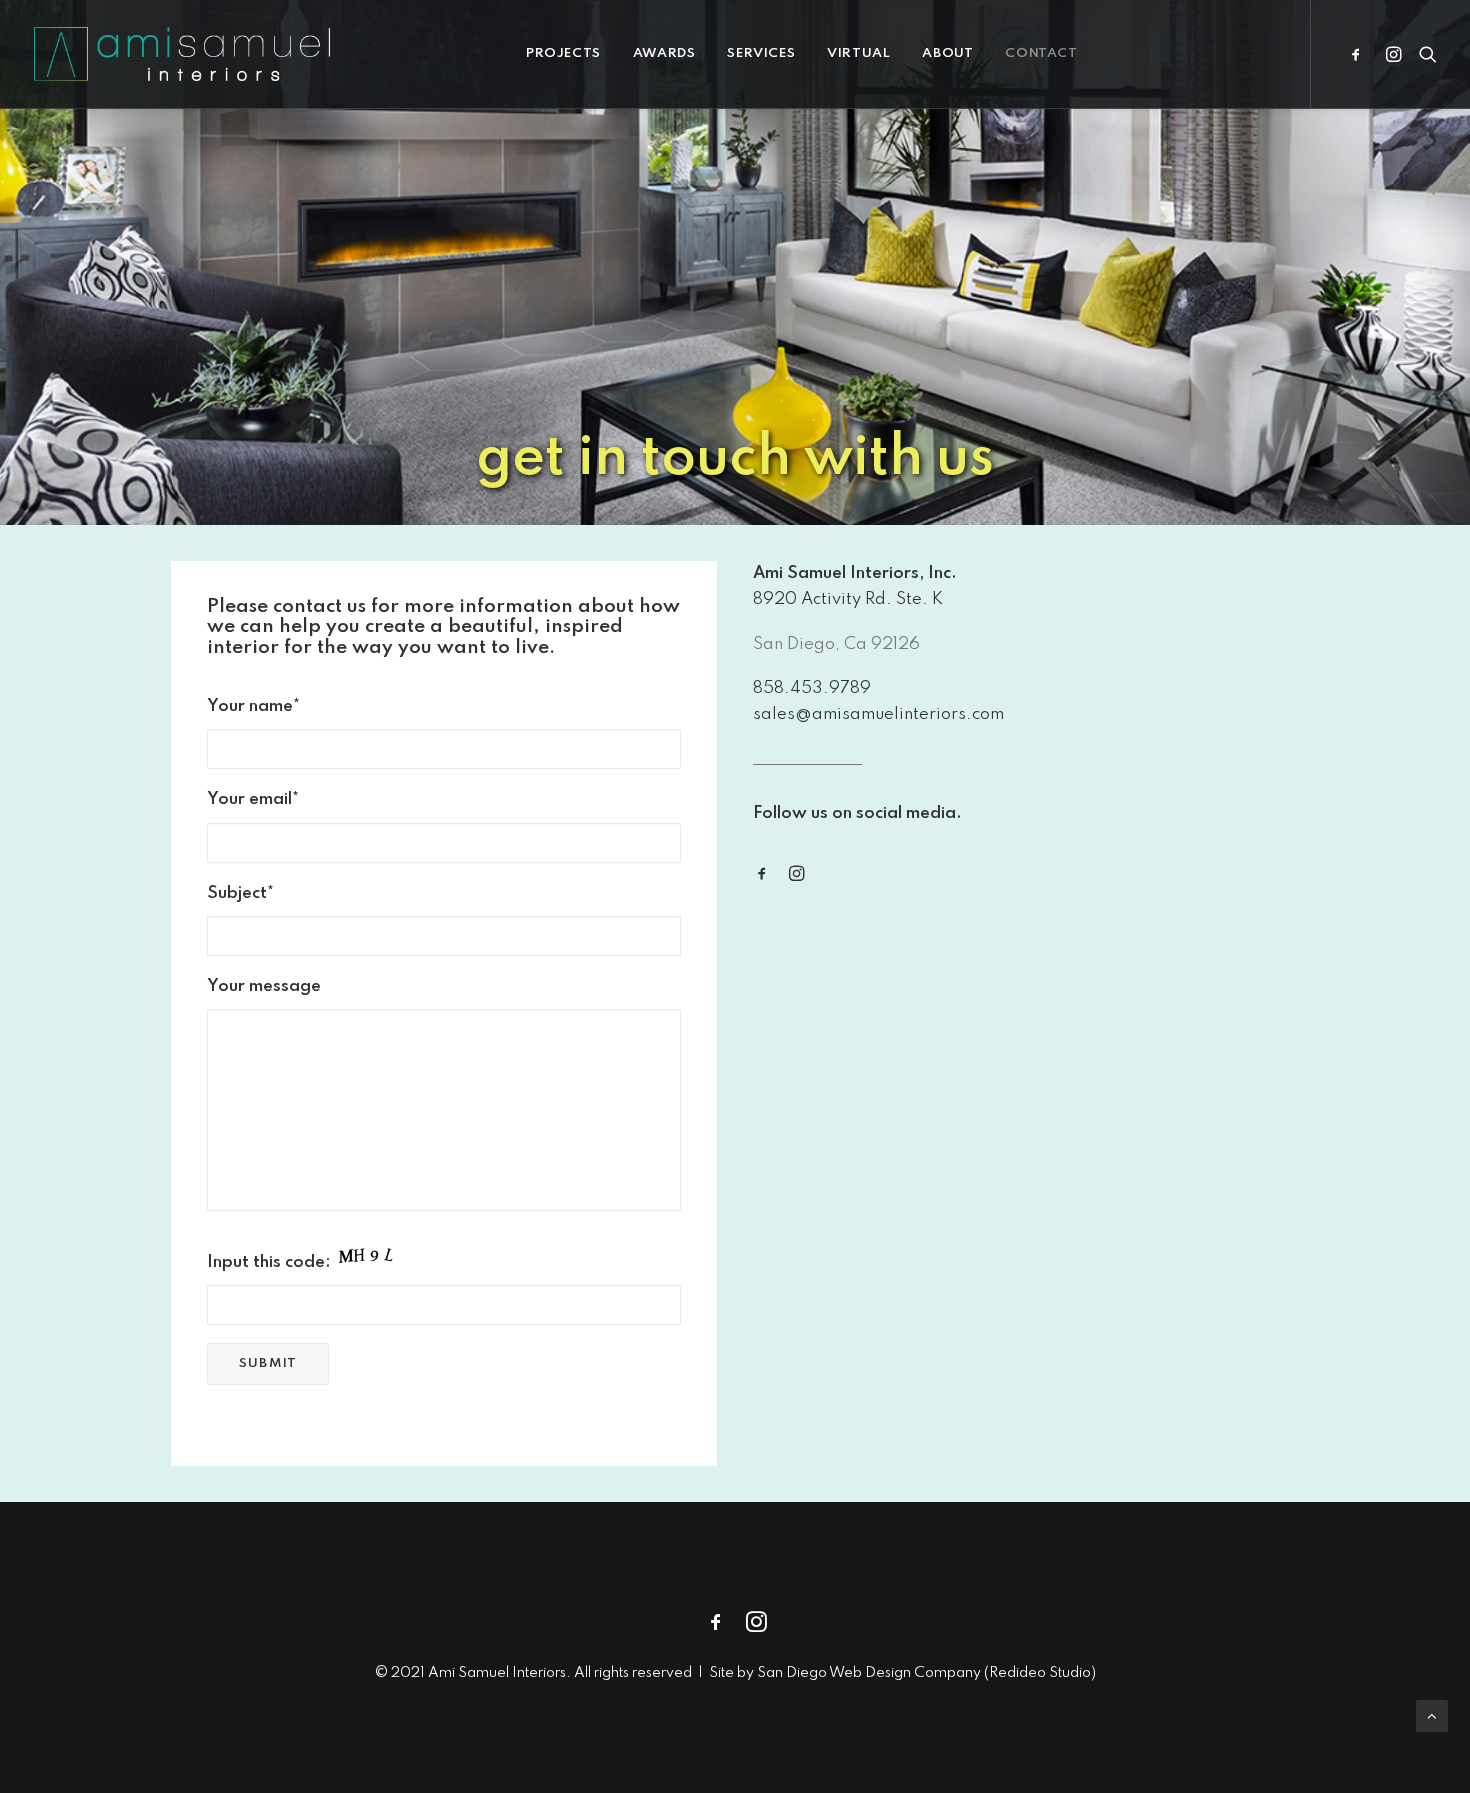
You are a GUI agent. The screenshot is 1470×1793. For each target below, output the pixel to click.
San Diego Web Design (835, 1673)
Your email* (253, 799)
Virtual (858, 53)
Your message (264, 986)
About (947, 53)
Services (761, 53)
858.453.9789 (812, 688)
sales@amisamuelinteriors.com (878, 714)
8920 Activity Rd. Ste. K (848, 599)
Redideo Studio (1040, 1673)
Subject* (240, 893)
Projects (563, 53)
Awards (664, 53)
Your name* (253, 706)
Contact (1041, 53)
